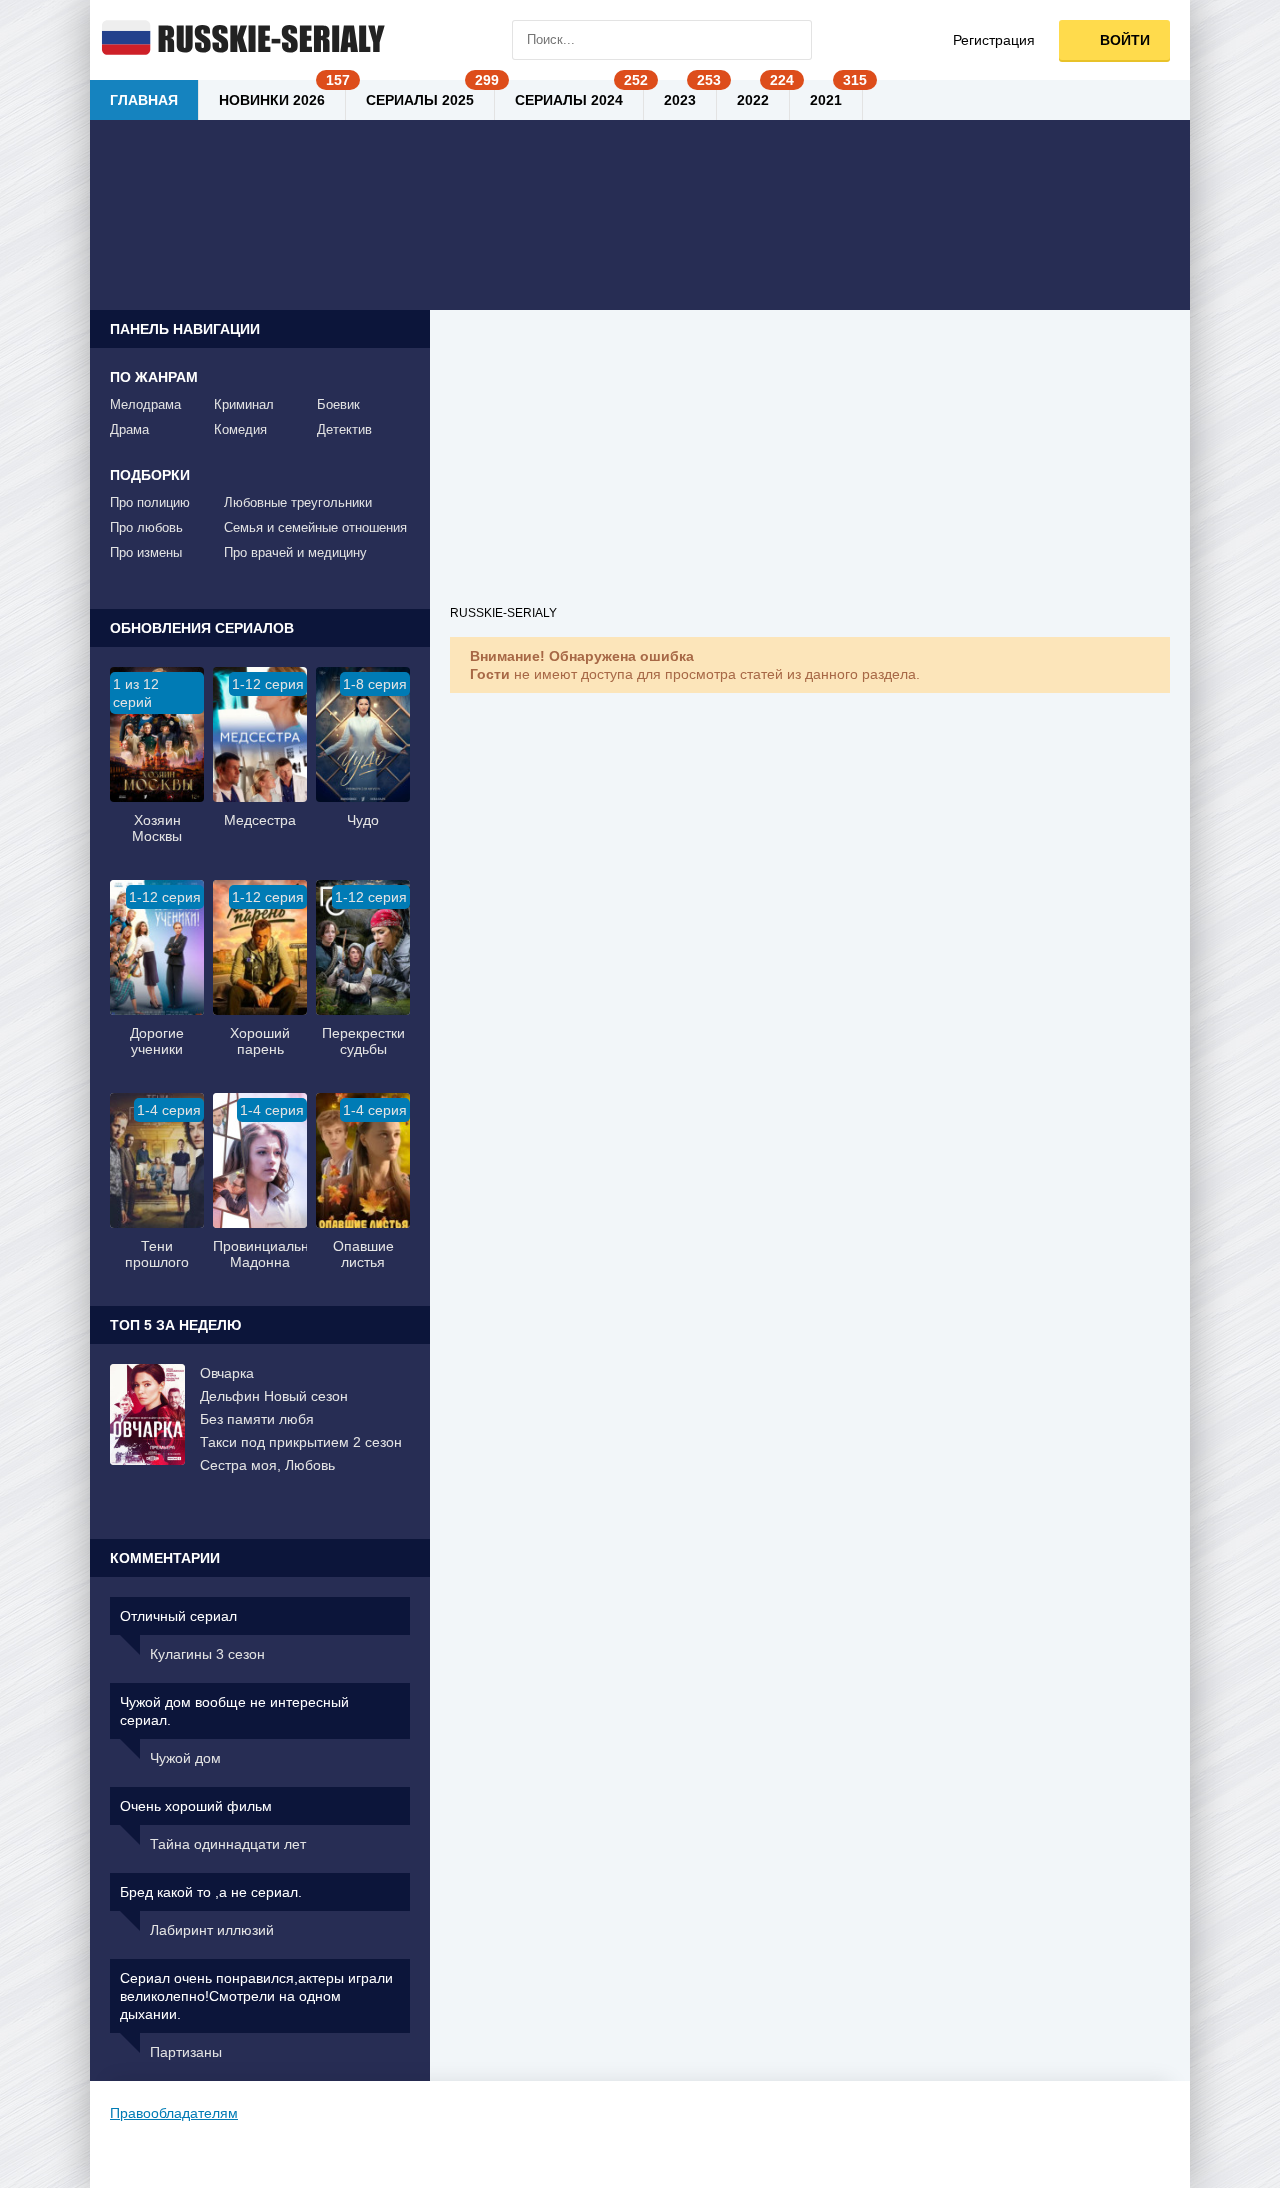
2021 (826, 100)
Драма (129, 429)
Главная (144, 100)
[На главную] (240, 40)
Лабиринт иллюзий (212, 1930)
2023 (680, 100)
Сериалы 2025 (420, 100)
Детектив (344, 429)
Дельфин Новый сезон (274, 1396)
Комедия (240, 429)
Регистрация (994, 40)
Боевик (338, 404)
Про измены (146, 552)
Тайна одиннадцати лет (228, 1844)
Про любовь (146, 527)
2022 (753, 100)
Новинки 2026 (272, 100)
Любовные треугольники (298, 502)
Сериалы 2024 (569, 100)
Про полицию (150, 502)
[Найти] (792, 40)
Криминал (244, 404)
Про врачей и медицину (295, 552)
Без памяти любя (257, 1419)
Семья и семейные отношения (315, 527)
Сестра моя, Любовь (267, 1465)
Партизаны (186, 2052)
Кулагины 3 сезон (207, 1654)
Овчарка (227, 1373)
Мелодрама (145, 404)
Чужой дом (185, 1758)
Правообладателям (174, 2113)
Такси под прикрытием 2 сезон (301, 1442)
